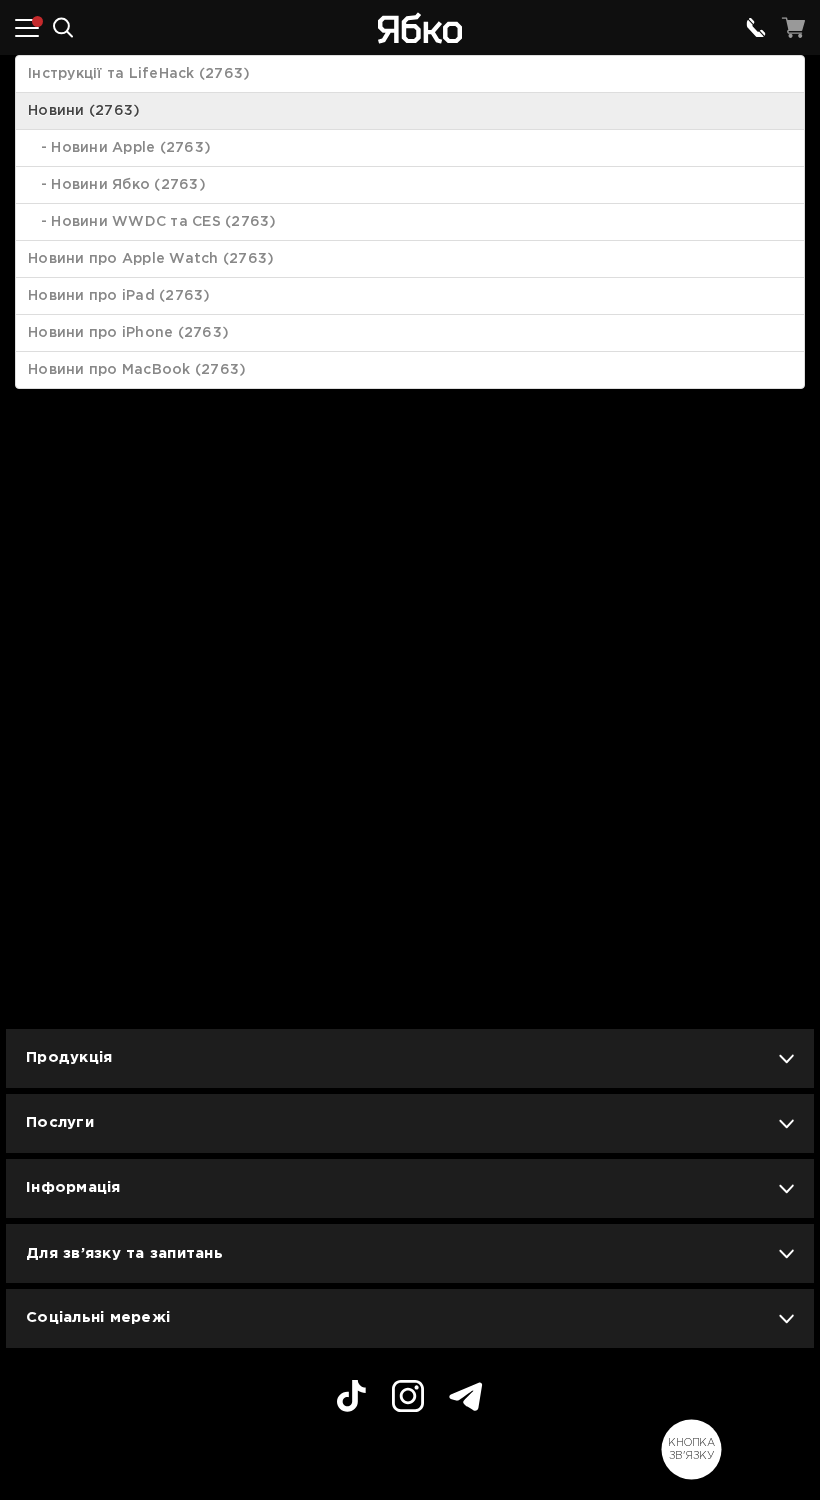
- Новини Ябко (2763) (117, 185)
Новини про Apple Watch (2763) (151, 259)
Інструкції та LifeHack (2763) (139, 74)
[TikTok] (351, 1399)
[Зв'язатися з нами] (756, 28)
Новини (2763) (84, 111)
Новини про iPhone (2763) (128, 333)
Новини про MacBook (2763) (137, 370)
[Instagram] (408, 1399)
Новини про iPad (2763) (119, 296)
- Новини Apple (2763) (119, 148)
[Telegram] (466, 1399)
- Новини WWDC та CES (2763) (152, 222)
